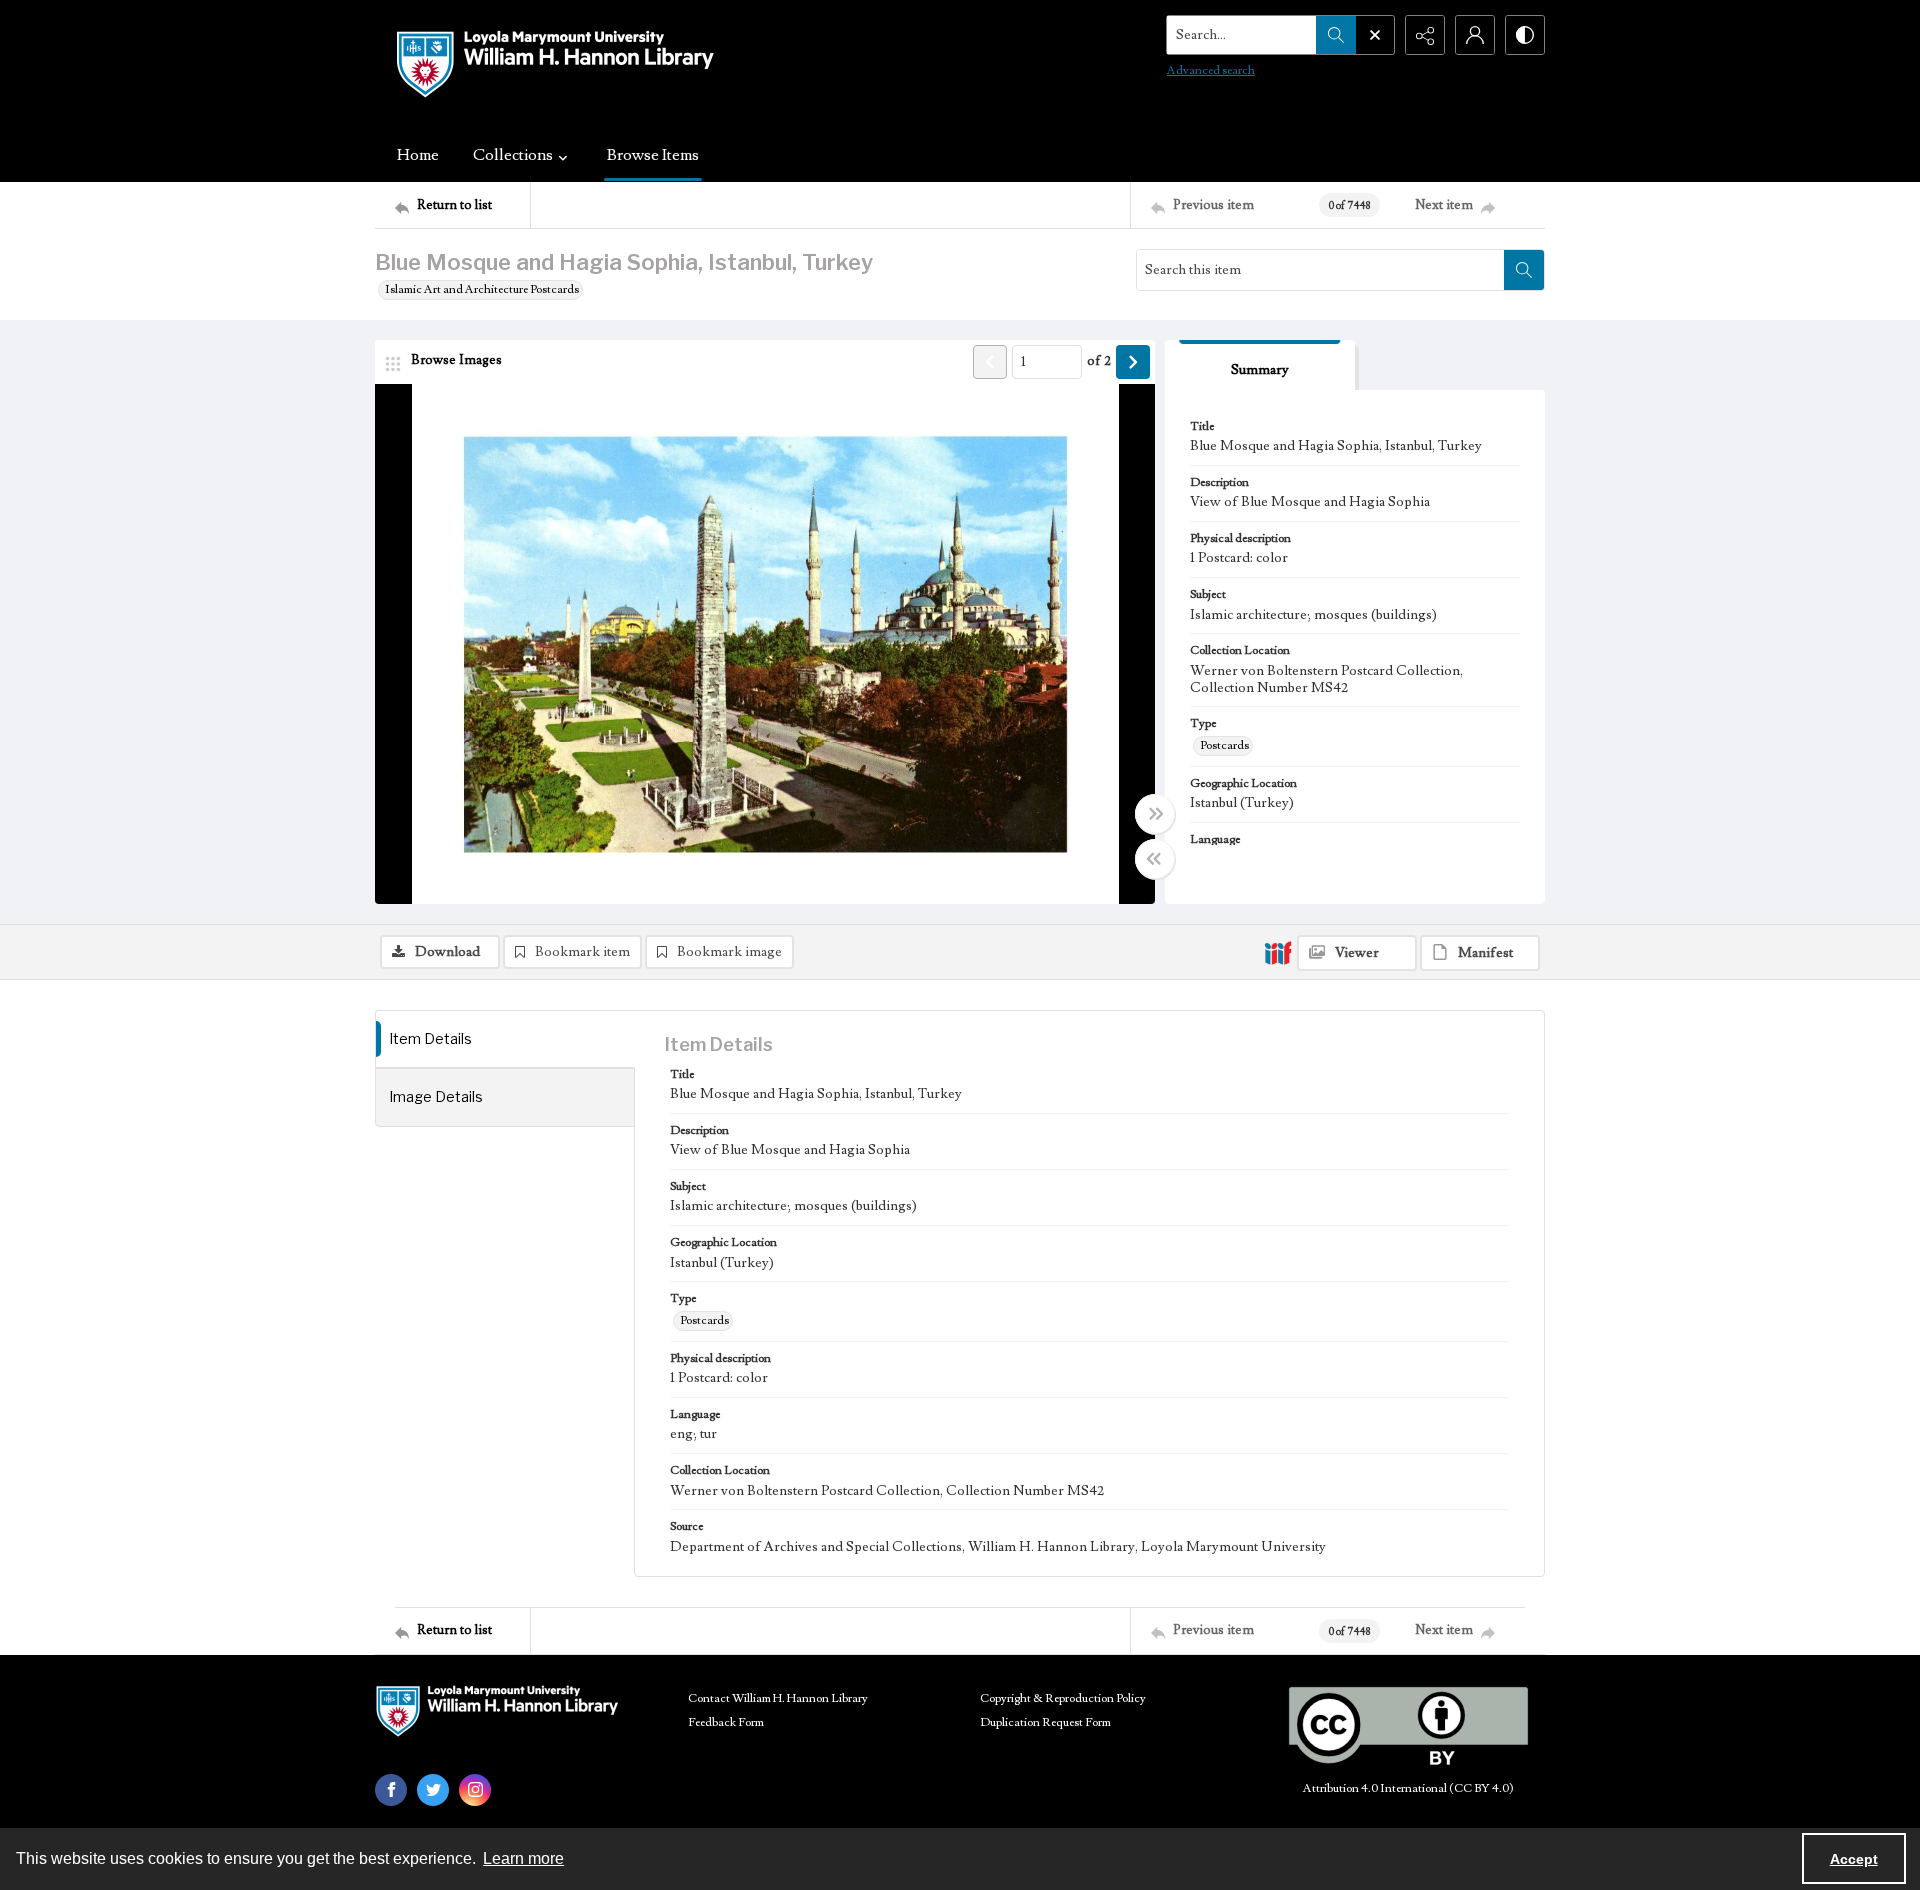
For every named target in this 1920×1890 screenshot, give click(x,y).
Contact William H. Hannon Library (778, 1698)
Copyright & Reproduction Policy (1063, 1698)
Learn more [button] (523, 1858)
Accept (1854, 1859)
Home (418, 155)
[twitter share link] (433, 1790)
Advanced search (1211, 70)
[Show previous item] (990, 362)
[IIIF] (1278, 952)
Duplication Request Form (1045, 1722)
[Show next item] (1133, 362)
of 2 (1099, 361)
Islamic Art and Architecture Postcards (482, 289)
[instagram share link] (475, 1790)
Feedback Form (726, 1722)
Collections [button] (513, 155)
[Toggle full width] (1155, 814)
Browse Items (653, 155)
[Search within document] (1524, 270)
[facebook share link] (391, 1790)
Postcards (1224, 745)
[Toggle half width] (1155, 859)
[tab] (1260, 365)
